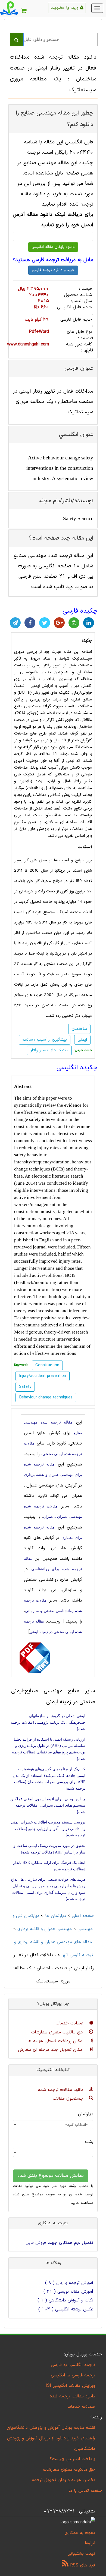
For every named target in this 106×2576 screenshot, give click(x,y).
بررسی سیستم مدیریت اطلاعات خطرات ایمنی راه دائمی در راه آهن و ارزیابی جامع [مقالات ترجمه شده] (48, 1829)
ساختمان (85, 672)
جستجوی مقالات (69, 2099)
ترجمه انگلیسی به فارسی (73, 2365)
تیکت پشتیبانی (81, 2554)
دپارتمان (86, 2114)
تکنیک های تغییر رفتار (49, 1050)
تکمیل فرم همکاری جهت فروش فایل (59, 2243)
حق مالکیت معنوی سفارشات (58, 2032)
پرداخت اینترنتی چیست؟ (72, 2459)
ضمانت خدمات (70, 2023)
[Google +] (59, 623)
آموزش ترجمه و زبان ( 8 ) (69, 2283)
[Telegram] (15, 623)
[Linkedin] (89, 623)
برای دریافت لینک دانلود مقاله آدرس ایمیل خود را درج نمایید (53, 220)
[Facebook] (30, 623)
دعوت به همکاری (80, 2533)
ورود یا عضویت (65, 8)
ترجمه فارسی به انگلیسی (73, 2375)
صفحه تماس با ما (85, 2491)
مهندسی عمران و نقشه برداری (45, 1929)
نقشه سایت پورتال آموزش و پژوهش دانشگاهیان (51, 2428)
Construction (47, 1365)
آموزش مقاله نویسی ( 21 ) (68, 2292)
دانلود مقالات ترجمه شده (62, 2090)
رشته (89, 2142)
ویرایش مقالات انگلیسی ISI (70, 2386)
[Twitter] (45, 623)
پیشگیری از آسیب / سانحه (45, 1040)
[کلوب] (74, 623)
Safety (25, 1387)
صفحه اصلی (83, 1916)
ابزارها (90, 2543)
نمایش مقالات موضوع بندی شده (51, 2176)
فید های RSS (82, 2565)
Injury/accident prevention (43, 1376)
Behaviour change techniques (46, 1397)
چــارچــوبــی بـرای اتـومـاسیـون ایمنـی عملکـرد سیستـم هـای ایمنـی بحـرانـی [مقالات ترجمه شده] (48, 1805)
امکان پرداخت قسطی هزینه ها (56, 2041)
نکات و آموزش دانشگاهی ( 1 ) (65, 2300)
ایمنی (82, 1040)
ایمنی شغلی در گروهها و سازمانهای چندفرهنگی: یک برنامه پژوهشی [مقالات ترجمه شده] (48, 1722)
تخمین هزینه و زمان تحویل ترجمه (63, 2480)
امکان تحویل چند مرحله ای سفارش (52, 2050)
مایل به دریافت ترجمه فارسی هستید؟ (53, 260)
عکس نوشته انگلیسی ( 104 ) (66, 2309)
